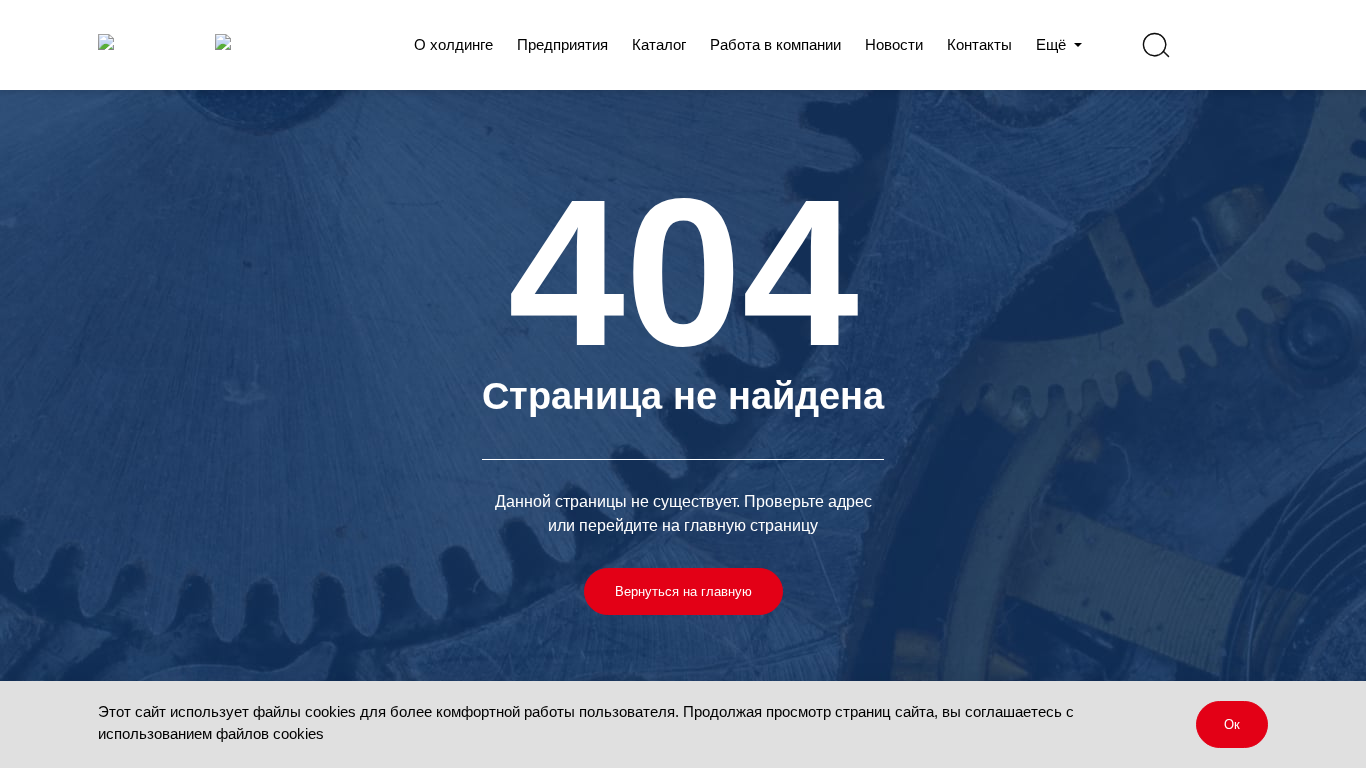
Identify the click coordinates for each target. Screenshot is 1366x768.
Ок (1232, 724)
